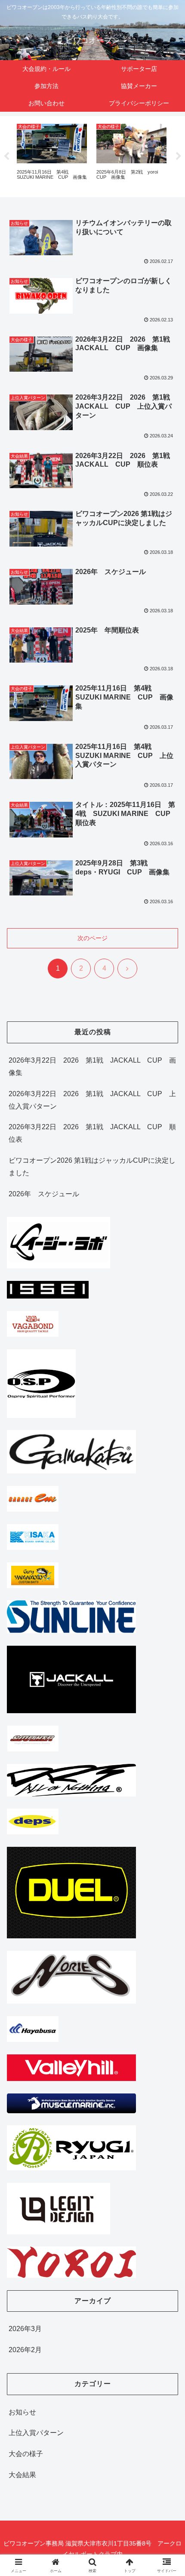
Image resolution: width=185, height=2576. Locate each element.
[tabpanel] (52, 155)
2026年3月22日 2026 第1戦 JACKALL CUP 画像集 (92, 1066)
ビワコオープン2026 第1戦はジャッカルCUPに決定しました (92, 1167)
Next (179, 156)
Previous (6, 156)
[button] (167, 1626)
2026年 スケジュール (44, 1194)
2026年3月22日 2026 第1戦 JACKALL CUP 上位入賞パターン (92, 1100)
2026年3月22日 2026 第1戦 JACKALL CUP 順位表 (92, 1133)
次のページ (92, 938)
